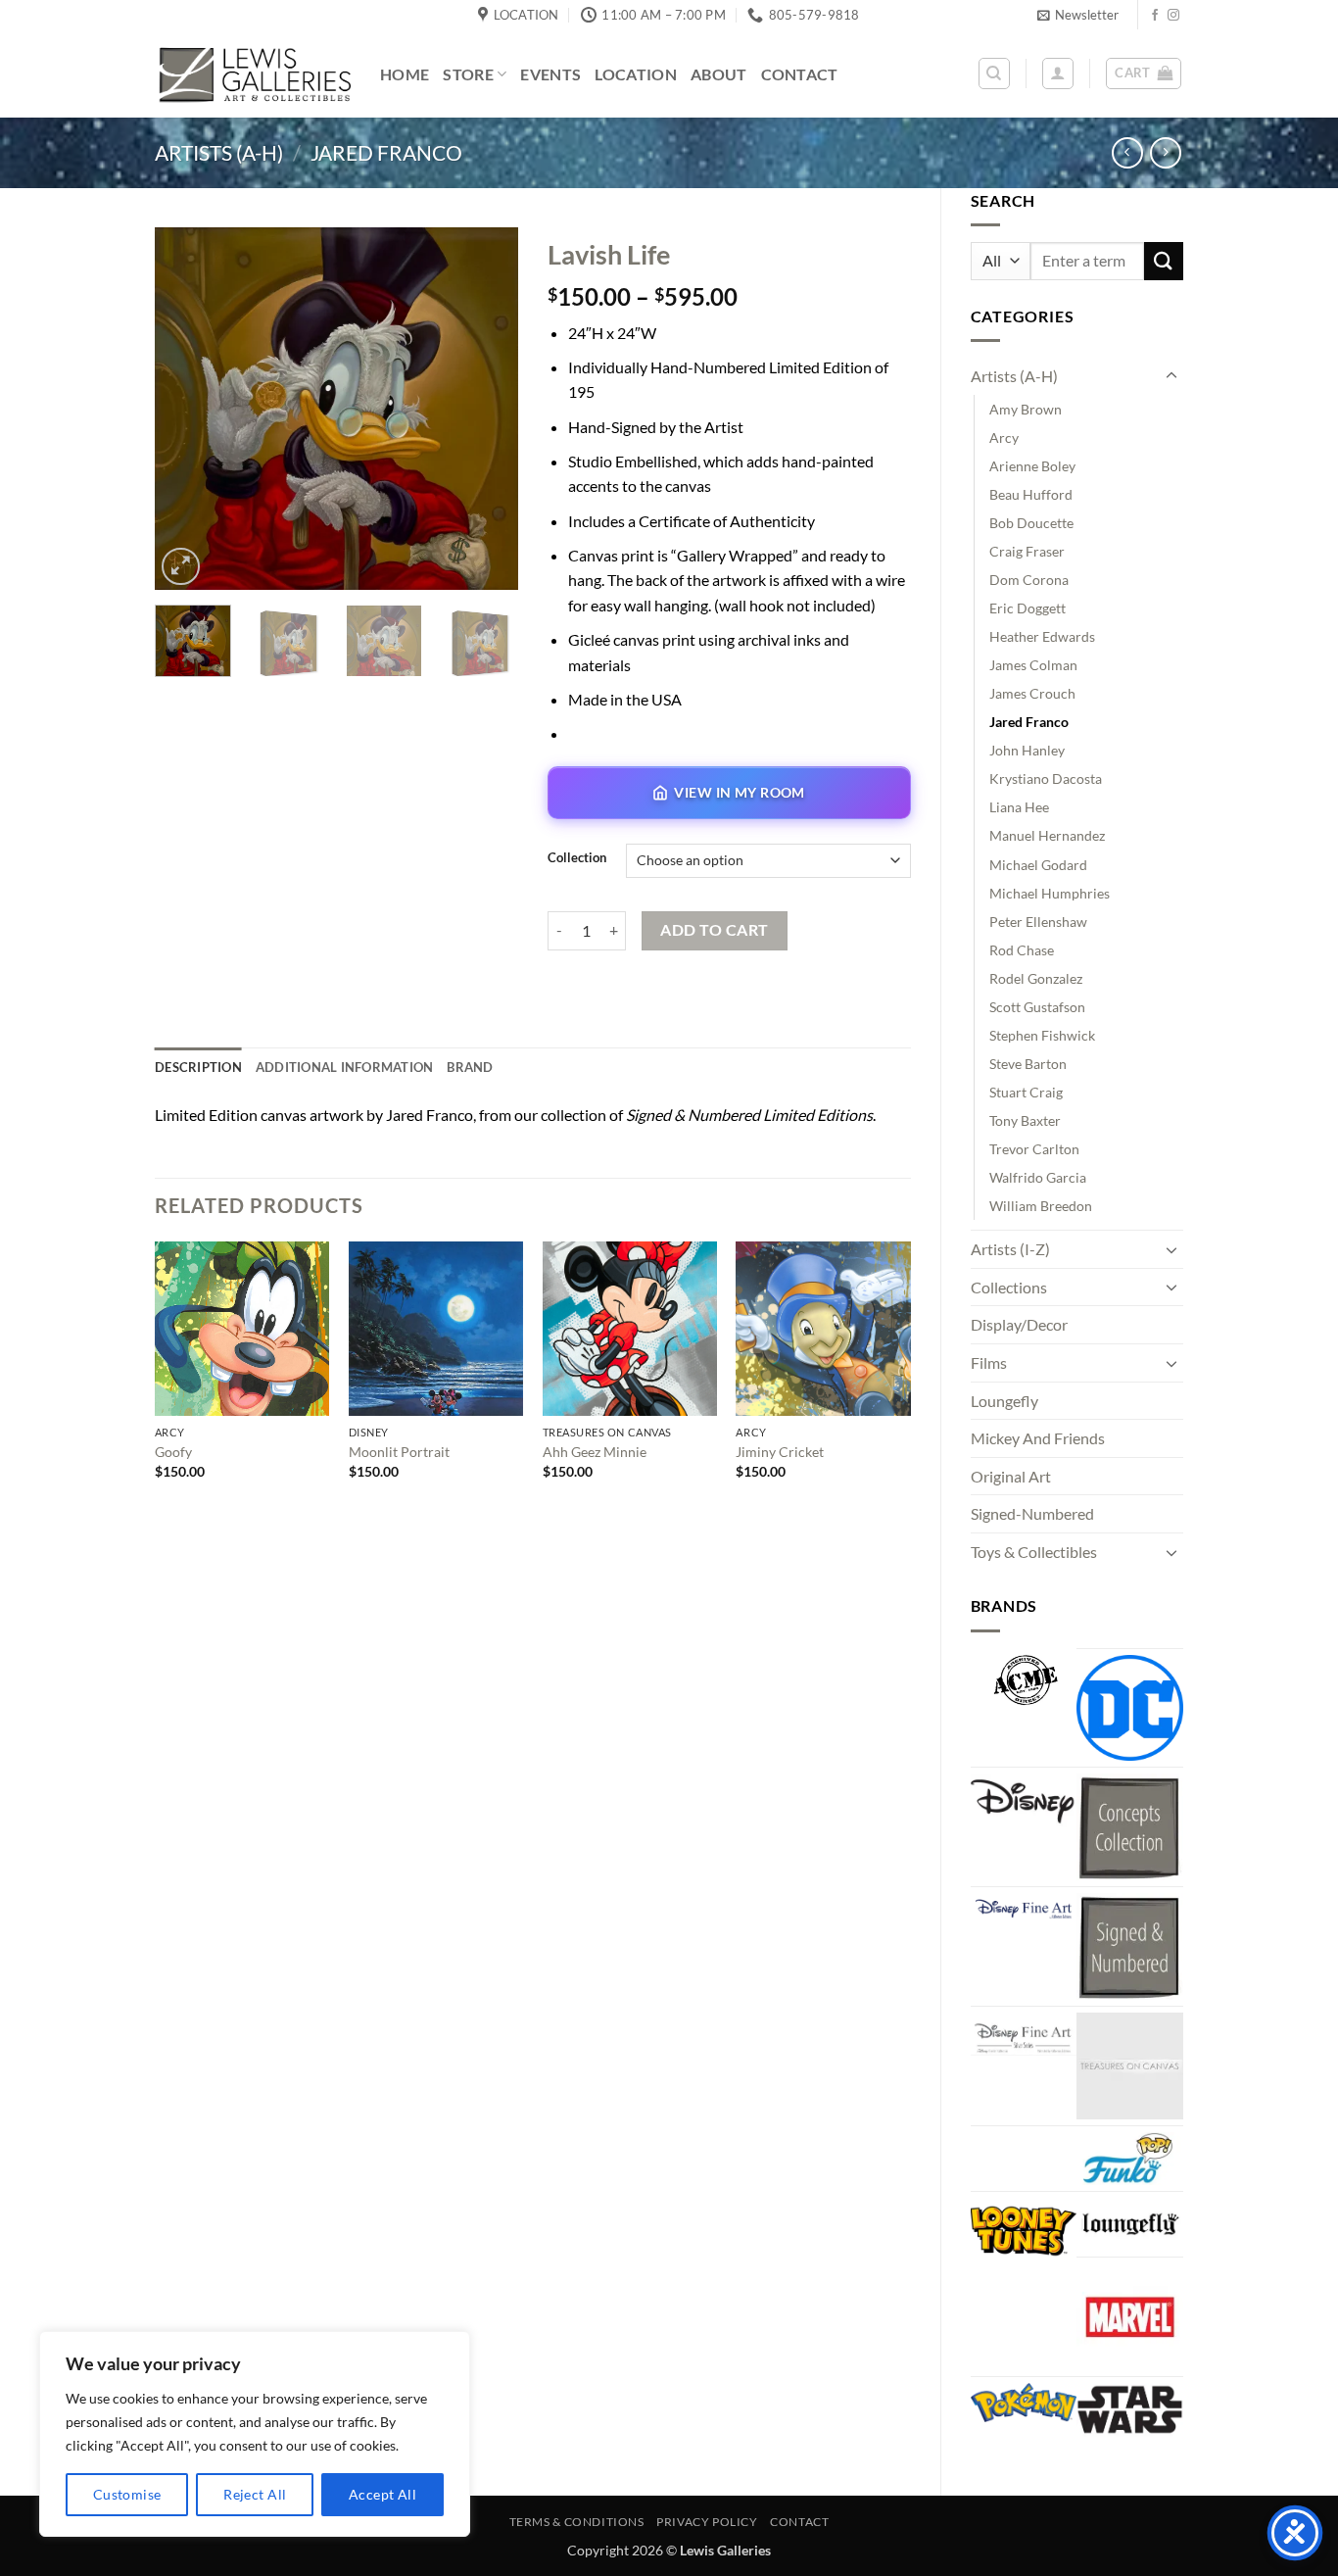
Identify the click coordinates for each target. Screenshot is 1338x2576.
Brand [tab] (470, 1067)
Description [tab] (198, 1067)
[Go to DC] (1130, 1708)
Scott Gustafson (1037, 1007)
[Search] (994, 73)
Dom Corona (1029, 580)
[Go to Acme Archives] (1024, 1680)
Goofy (173, 1452)
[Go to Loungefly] (1130, 2224)
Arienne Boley (1032, 466)
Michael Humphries (1050, 893)
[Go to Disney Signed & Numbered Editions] (1130, 1946)
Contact (800, 74)
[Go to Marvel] (1130, 2317)
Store (468, 74)
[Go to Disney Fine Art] (1024, 1907)
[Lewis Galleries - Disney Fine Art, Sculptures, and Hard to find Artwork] (253, 74)
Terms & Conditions (577, 2522)
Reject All (255, 2494)
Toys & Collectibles (1034, 1552)
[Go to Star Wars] (1130, 2409)
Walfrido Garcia (1038, 1177)
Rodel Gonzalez (1036, 978)
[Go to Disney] (1024, 1800)
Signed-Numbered (1032, 1513)
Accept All (382, 2494)
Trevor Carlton (1034, 1149)
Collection (577, 858)
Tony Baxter (1025, 1120)
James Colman (1033, 665)
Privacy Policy (707, 2522)
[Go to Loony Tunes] (1024, 2228)
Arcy (1004, 437)
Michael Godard (1038, 865)
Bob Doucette (1031, 523)
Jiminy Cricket (780, 1452)
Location (636, 74)
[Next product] (1127, 152)
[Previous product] (1165, 152)
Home (405, 74)
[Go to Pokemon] (1024, 2403)
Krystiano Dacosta (1046, 778)
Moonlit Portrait (399, 1452)
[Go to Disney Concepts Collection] (1130, 1827)
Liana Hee (1019, 807)
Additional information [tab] (345, 1067)
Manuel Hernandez (1047, 835)
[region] (255, 2434)
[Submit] (1164, 261)
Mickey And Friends (1038, 1438)
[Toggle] (1171, 376)
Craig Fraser (1027, 551)
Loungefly (1004, 1401)
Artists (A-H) (219, 152)
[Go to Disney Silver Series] (1024, 2034)
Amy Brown (1026, 409)
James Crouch (1032, 693)
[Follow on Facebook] (1155, 16)
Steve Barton (1028, 1064)
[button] (1078, 15)
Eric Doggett (1027, 608)
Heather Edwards (1042, 636)
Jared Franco (386, 152)
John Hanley (1027, 750)
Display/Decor (1019, 1324)
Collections (1009, 1287)
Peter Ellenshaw (1038, 922)
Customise (127, 2494)
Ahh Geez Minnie (595, 1452)
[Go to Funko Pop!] (1130, 2159)
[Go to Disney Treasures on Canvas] (1130, 2066)
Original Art (1011, 1476)
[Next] (486, 409)
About (719, 74)
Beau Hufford (1031, 494)
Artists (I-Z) (1010, 1249)
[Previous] (187, 409)
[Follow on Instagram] (1173, 16)
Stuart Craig (1026, 1092)
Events (550, 74)
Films (989, 1362)
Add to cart (714, 930)
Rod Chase (1022, 950)
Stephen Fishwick (1042, 1035)
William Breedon (1041, 1206)
